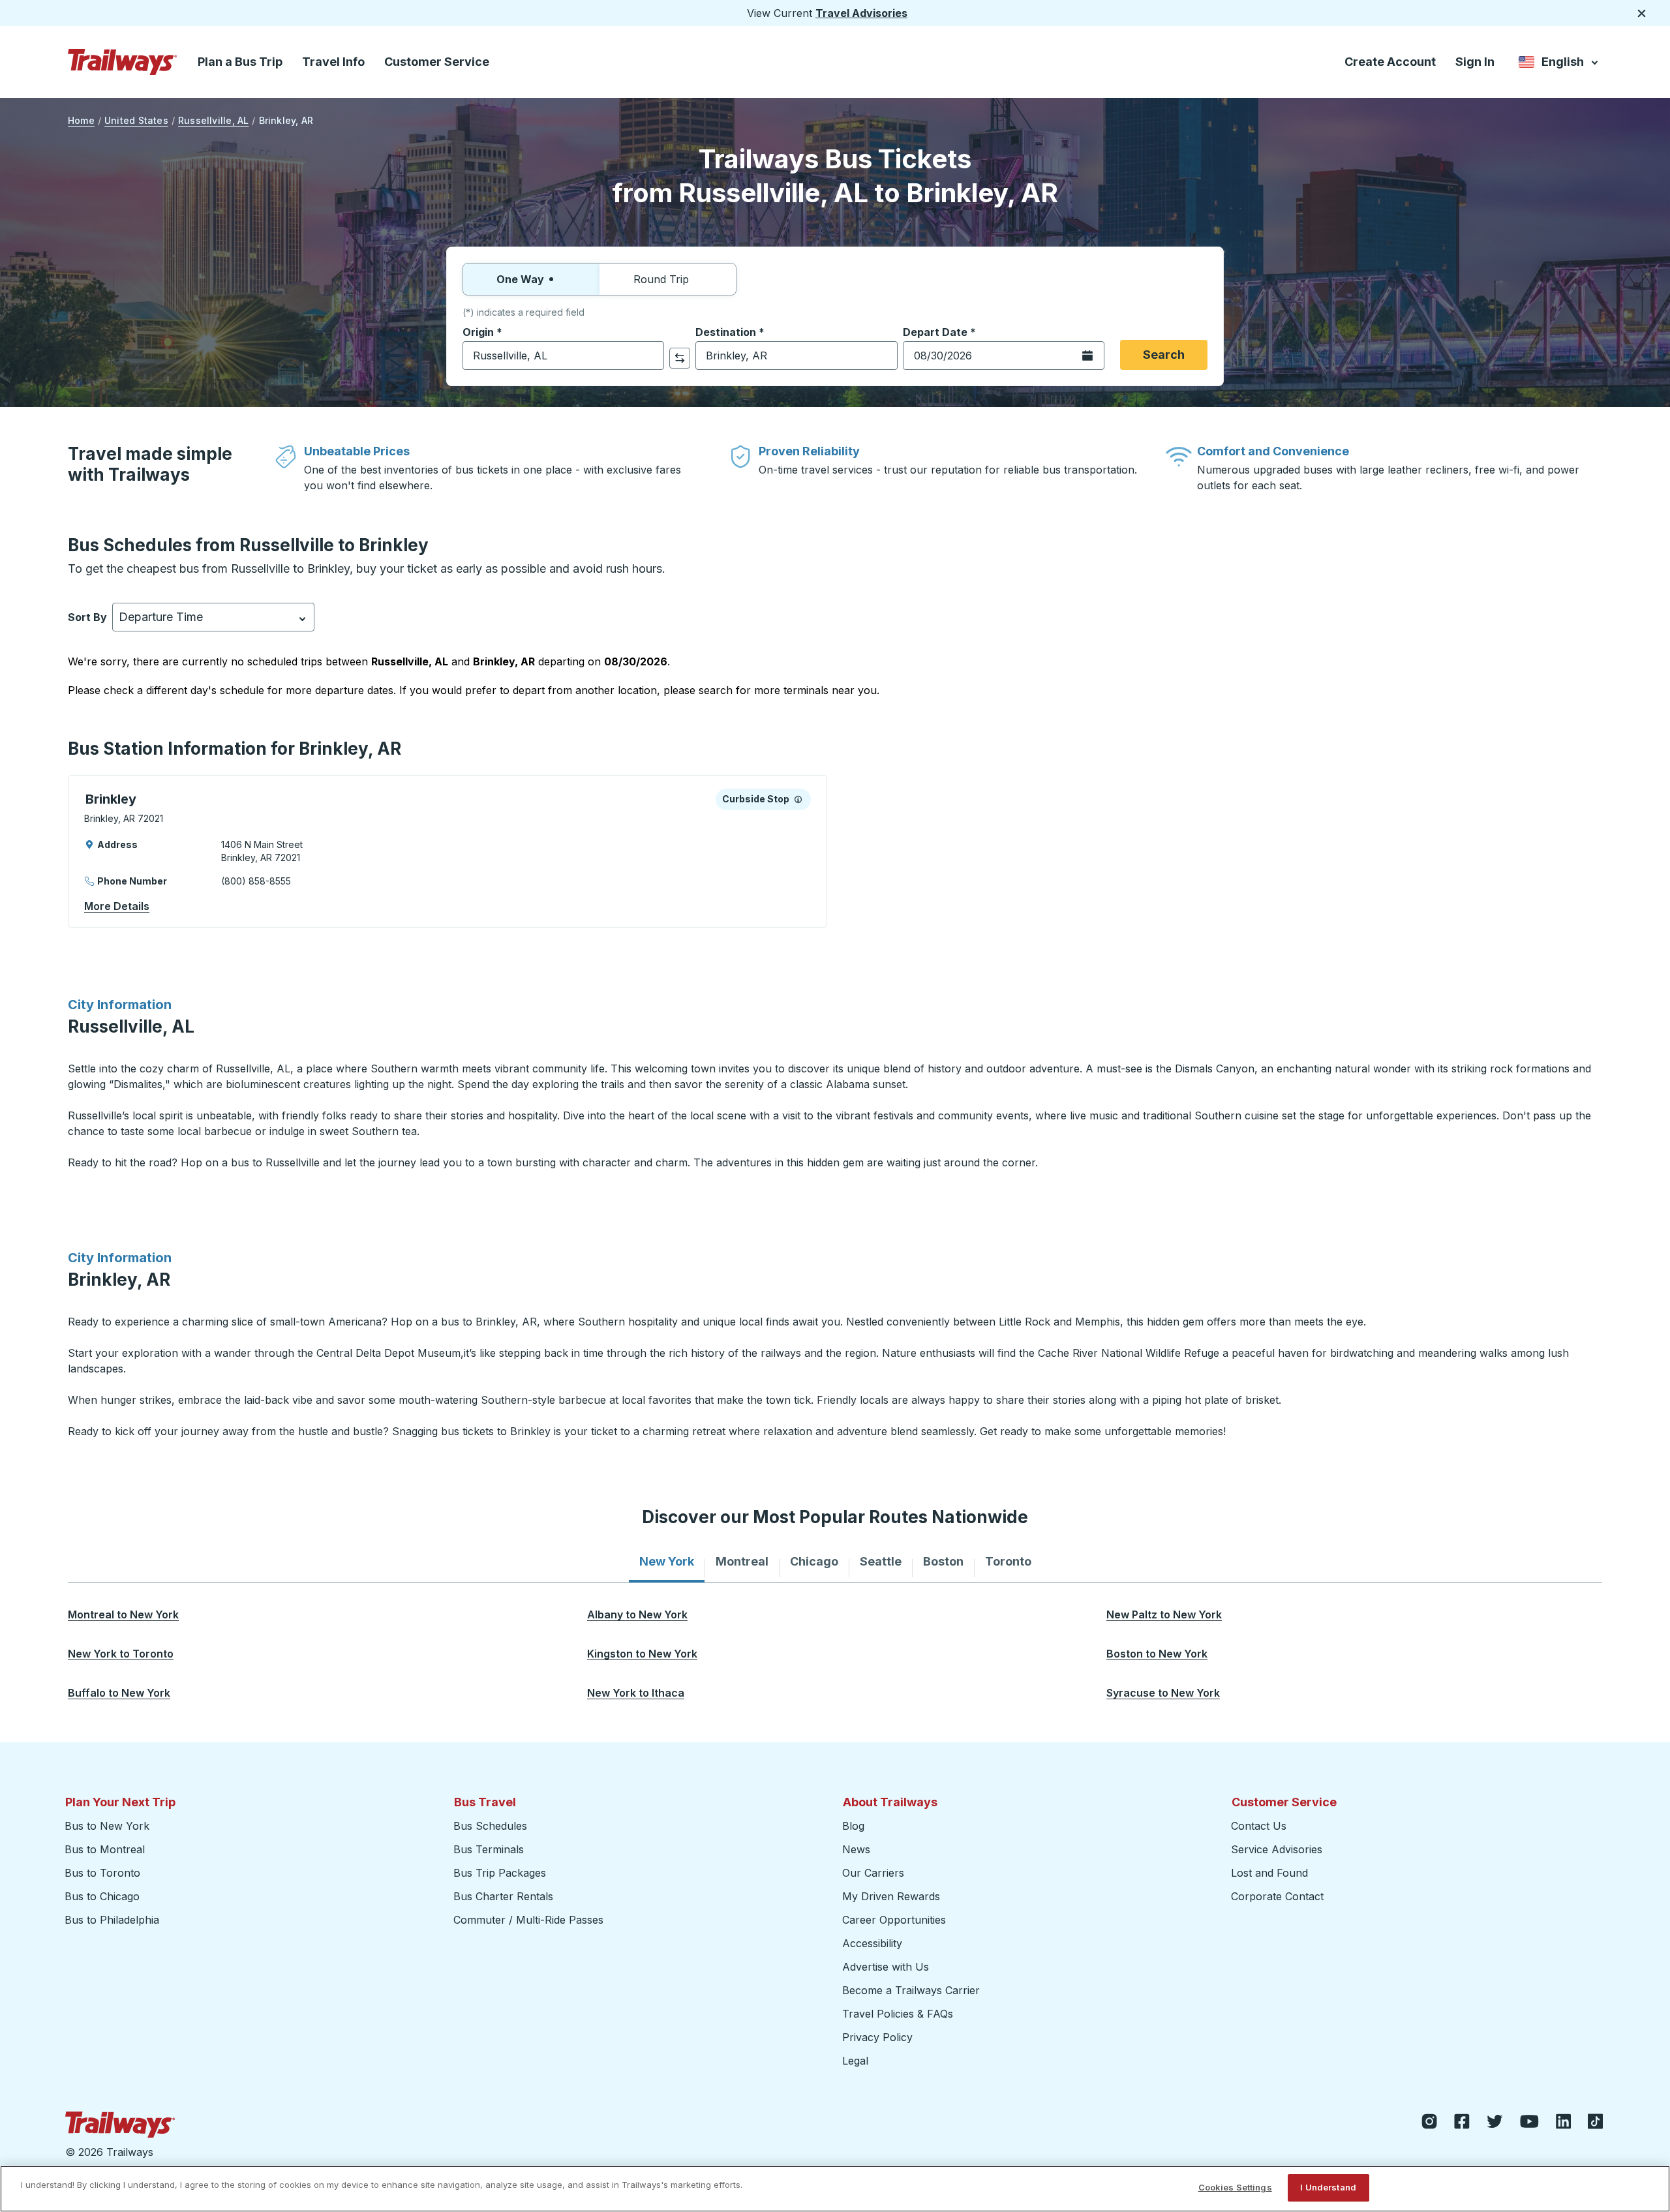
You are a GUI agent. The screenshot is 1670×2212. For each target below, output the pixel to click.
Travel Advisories (861, 13)
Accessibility (872, 1943)
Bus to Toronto (102, 1873)
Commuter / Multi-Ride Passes (528, 1920)
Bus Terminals (489, 1849)
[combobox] (563, 356)
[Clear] (650, 356)
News (856, 1849)
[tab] (667, 1562)
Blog (853, 1826)
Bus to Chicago (102, 1896)
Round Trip (661, 279)
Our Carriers (873, 1873)
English (1559, 64)
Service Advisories (1277, 1849)
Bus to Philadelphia (112, 1920)
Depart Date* (939, 332)
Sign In (1475, 62)
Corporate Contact (1277, 1896)
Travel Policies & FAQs (898, 2014)
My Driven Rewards (891, 1896)
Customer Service (437, 62)
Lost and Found (1269, 1873)
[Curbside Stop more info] (798, 799)
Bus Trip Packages (500, 1873)
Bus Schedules (490, 1826)
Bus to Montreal (105, 1849)
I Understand (1328, 2187)
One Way (520, 279)
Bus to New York (107, 1826)
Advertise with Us (886, 1967)
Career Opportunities (894, 1920)
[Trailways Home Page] (123, 62)
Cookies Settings (1235, 2187)
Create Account (1390, 62)
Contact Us (1259, 1826)
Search (1164, 355)
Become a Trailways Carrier (913, 1990)
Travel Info (333, 62)
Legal (855, 2061)
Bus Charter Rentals (503, 1896)
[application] (448, 851)
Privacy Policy (877, 2037)
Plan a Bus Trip (240, 62)
